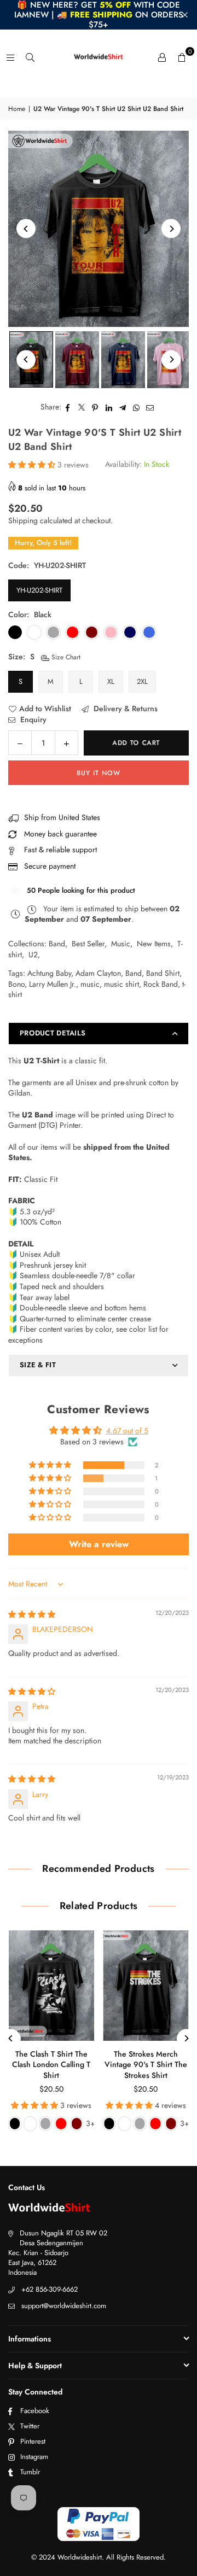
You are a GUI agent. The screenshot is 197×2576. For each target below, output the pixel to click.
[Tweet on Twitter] (82, 407)
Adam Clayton (98, 973)
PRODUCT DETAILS (53, 1033)
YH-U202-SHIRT (39, 590)
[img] (32, 1614)
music (90, 984)
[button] (182, 57)
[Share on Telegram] (123, 407)
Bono (16, 984)
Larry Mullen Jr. (53, 984)
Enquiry (32, 720)
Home (17, 109)
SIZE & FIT (38, 1365)
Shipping (23, 520)
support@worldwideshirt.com (64, 2306)
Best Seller (88, 944)
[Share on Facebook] (68, 407)
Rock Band (161, 984)
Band (57, 944)
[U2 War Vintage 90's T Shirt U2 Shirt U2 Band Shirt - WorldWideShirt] (77, 360)
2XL (142, 681)
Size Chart (65, 657)
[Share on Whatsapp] (137, 407)
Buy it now (99, 773)
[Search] (30, 57)
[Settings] (162, 57)
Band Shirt (163, 973)
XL (111, 681)
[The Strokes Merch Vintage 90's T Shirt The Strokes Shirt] (146, 1986)
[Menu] (10, 57)
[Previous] (26, 229)
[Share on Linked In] (109, 407)
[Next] (171, 229)
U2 (33, 955)
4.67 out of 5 (127, 1431)
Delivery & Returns (124, 709)
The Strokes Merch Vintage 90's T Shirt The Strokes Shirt (146, 2065)
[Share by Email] (150, 407)
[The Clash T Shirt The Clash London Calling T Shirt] (51, 1986)
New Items (154, 944)
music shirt (121, 984)
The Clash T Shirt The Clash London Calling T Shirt (51, 2065)
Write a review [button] (99, 1544)
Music (121, 944)
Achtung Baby (49, 973)
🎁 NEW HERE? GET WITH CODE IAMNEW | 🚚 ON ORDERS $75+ (99, 15)
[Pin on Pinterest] (95, 407)
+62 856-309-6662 (50, 2289)
